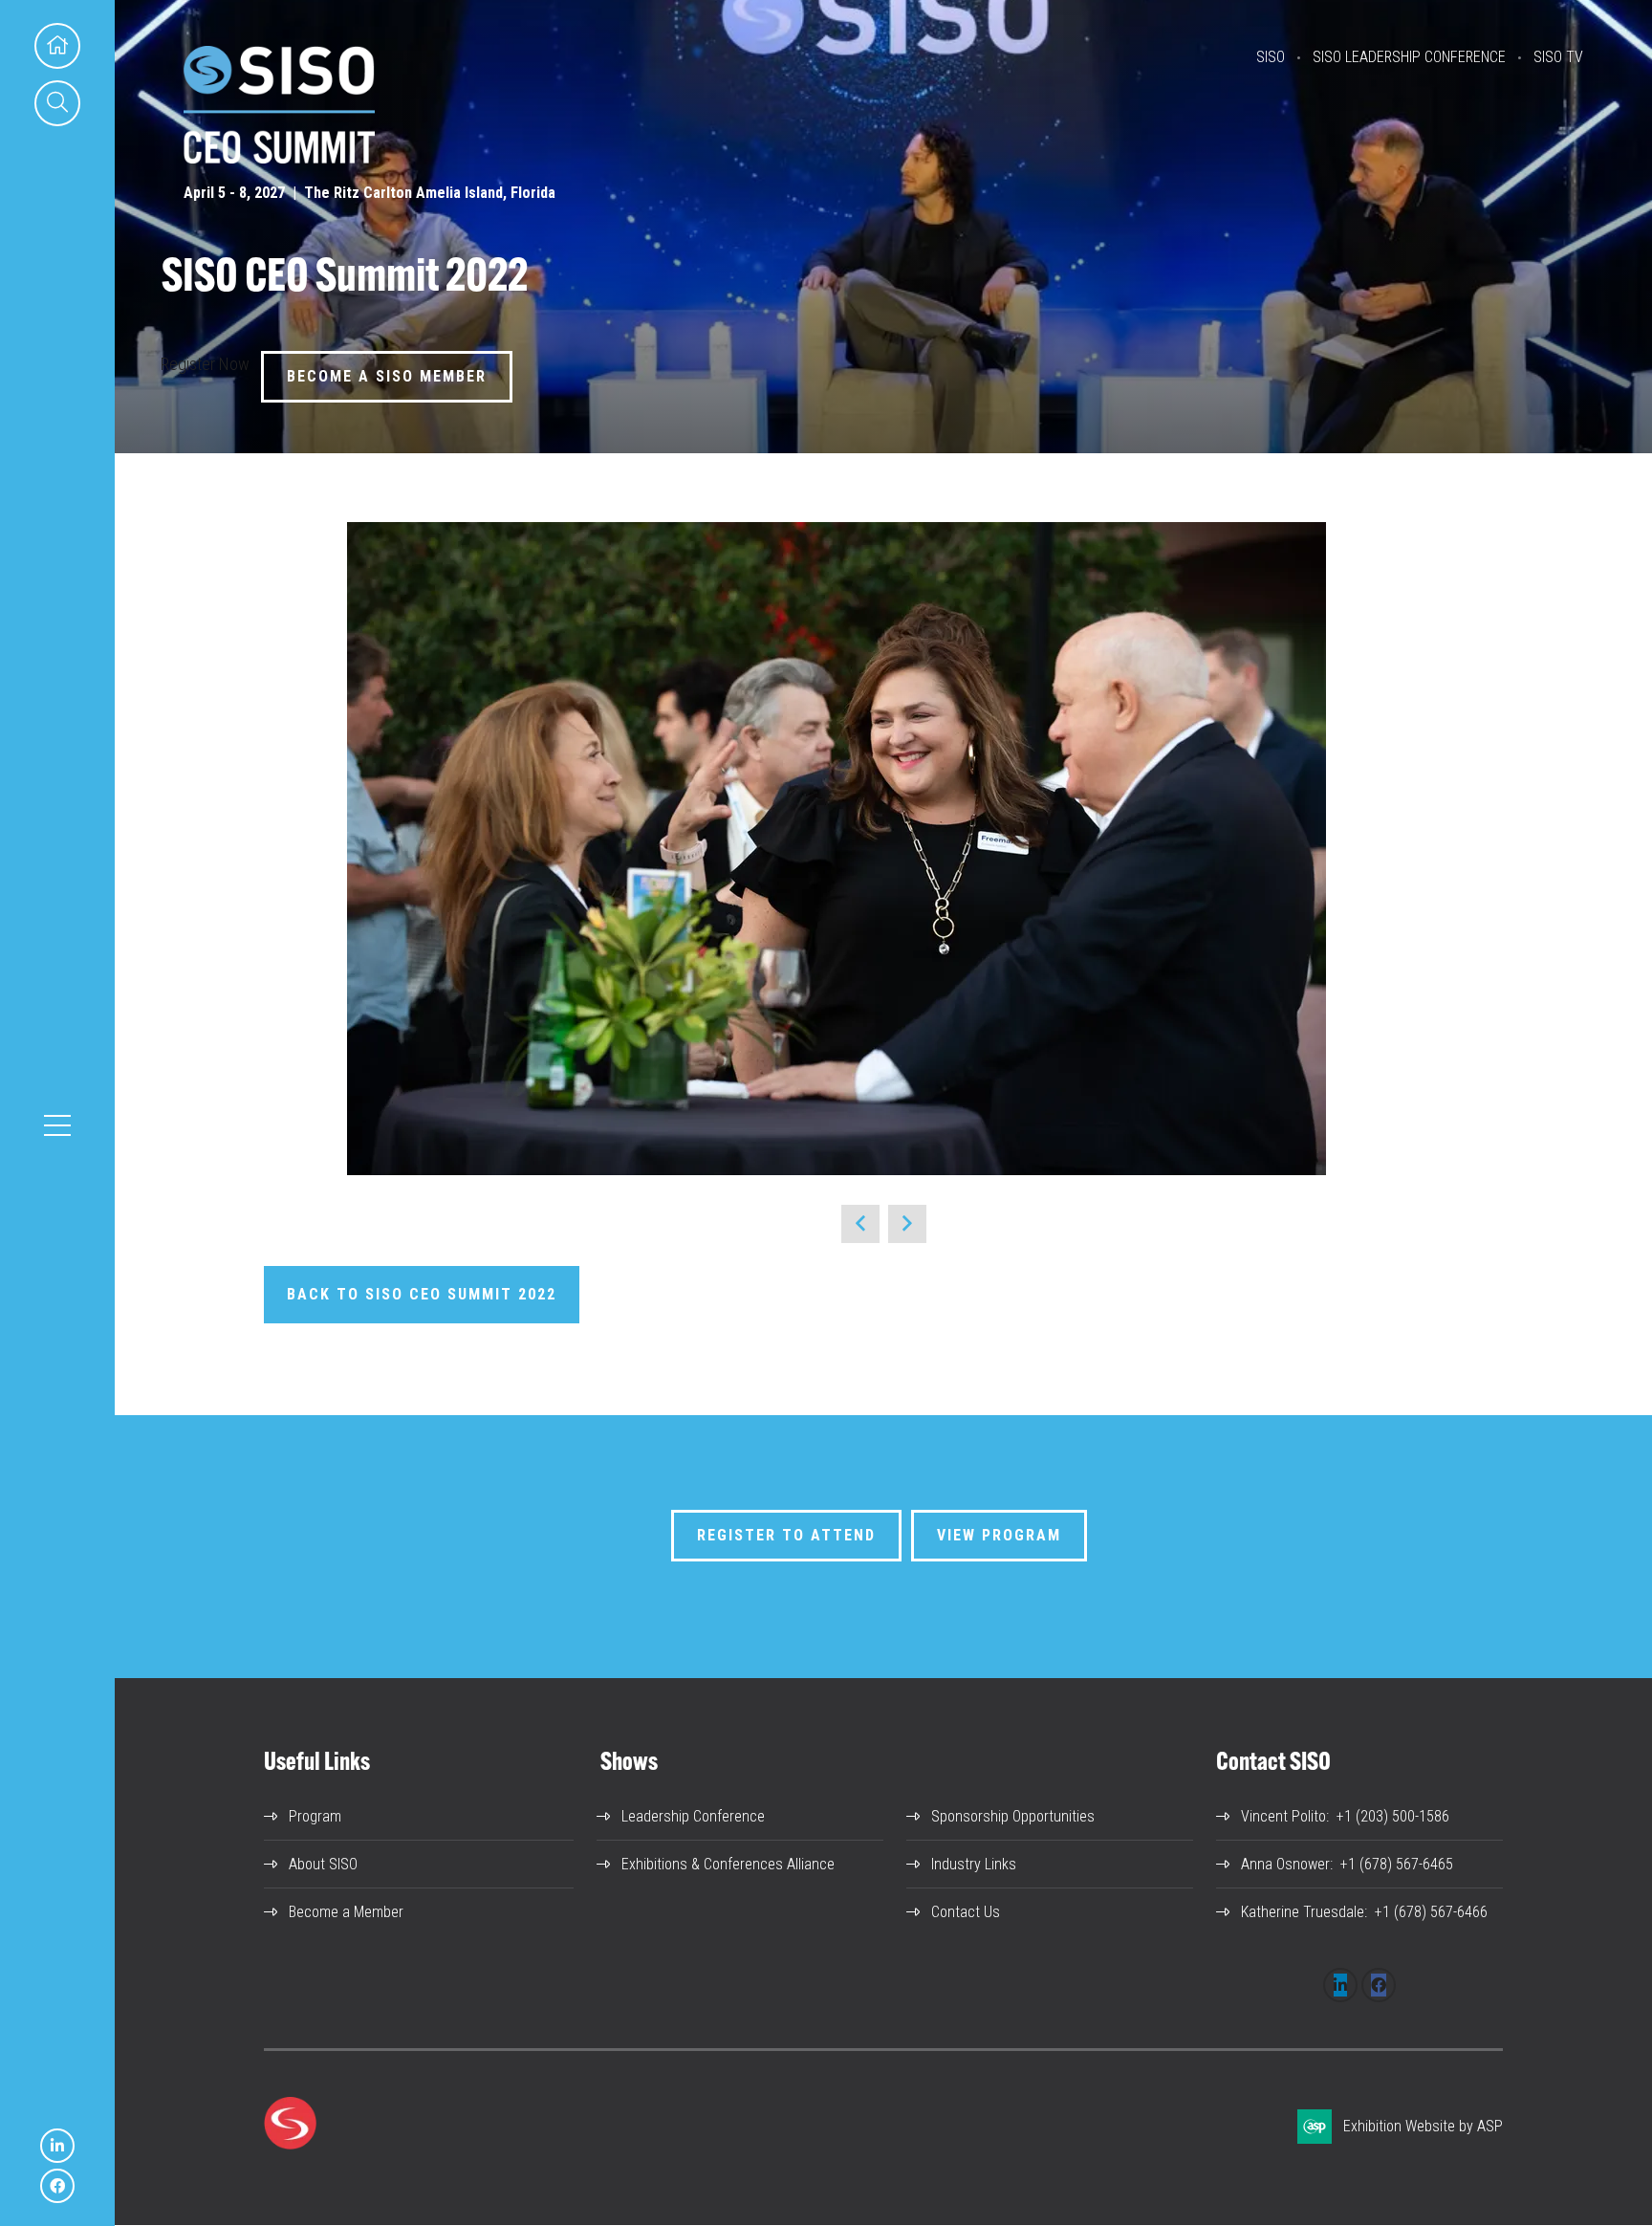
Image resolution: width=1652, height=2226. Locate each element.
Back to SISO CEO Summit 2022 (422, 1294)
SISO (1271, 57)
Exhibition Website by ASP (1423, 2126)
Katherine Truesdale (1303, 1912)
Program (315, 1816)
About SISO (323, 1864)
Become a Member (346, 1912)
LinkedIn (57, 2146)
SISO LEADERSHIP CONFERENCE (1409, 57)
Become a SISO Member (387, 376)
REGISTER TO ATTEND (786, 1535)
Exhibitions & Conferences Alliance (728, 1864)
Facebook (57, 2186)
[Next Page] (907, 1224)
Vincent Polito (1283, 1816)
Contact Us (966, 1912)
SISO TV (1558, 57)
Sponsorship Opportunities (1013, 1816)
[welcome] (279, 157)
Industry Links (974, 1864)
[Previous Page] (860, 1224)
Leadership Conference (693, 1816)
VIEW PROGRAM (999, 1535)
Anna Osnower (1285, 1864)
